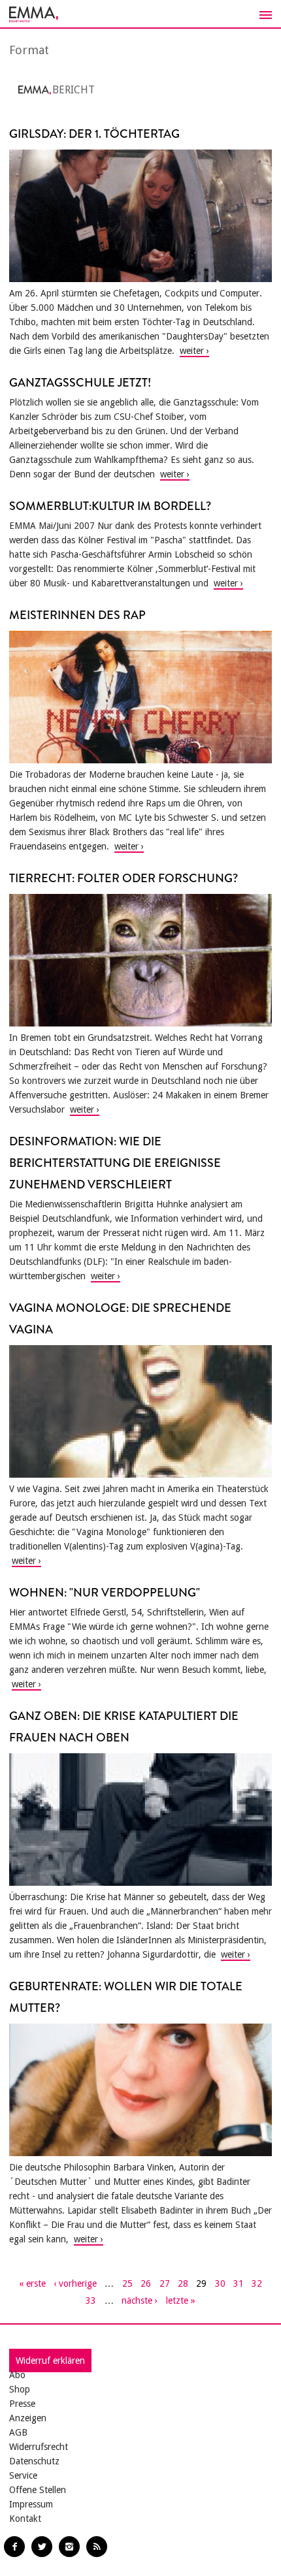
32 (257, 2283)
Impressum (31, 2504)
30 (220, 2283)
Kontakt (25, 2519)
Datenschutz (34, 2461)
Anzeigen (28, 2418)
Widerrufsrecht (39, 2447)
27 (165, 2283)
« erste (32, 2283)
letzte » (181, 2300)
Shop (20, 2389)
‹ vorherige (75, 2283)
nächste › (140, 2300)
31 (239, 2283)
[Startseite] (140, 14)
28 (183, 2283)
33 (91, 2300)
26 (146, 2283)
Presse (22, 2404)
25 (127, 2283)
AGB (18, 2432)
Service (23, 2475)
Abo (17, 2375)
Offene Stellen (38, 2490)
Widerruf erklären (50, 2361)
